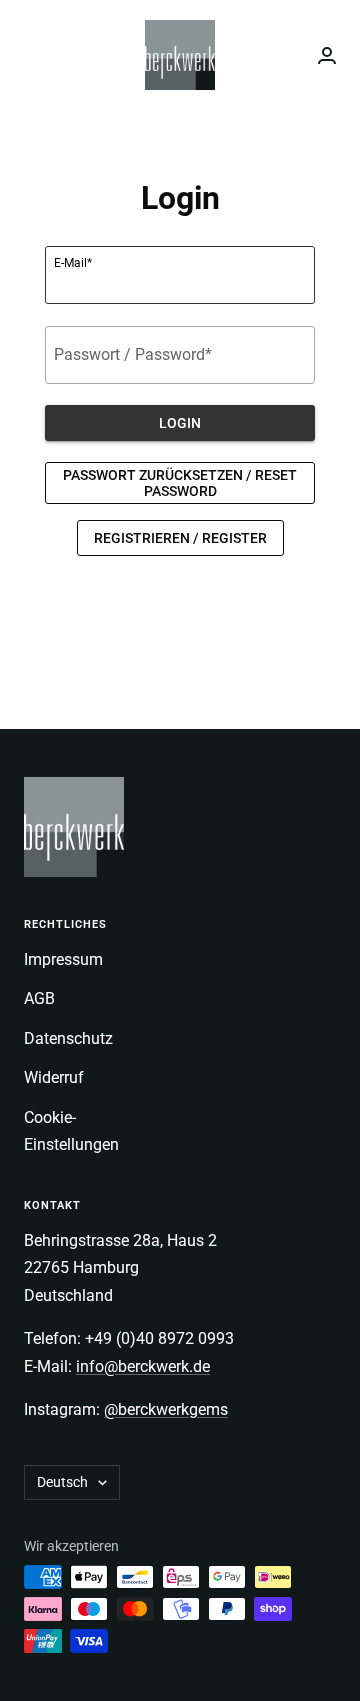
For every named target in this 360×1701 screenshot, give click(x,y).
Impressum (63, 959)
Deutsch (62, 1482)
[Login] (327, 55)
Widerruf (54, 1077)
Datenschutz (68, 1038)
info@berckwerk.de (143, 1366)
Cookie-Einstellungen (71, 1131)
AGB (39, 998)
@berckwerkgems (166, 1409)
